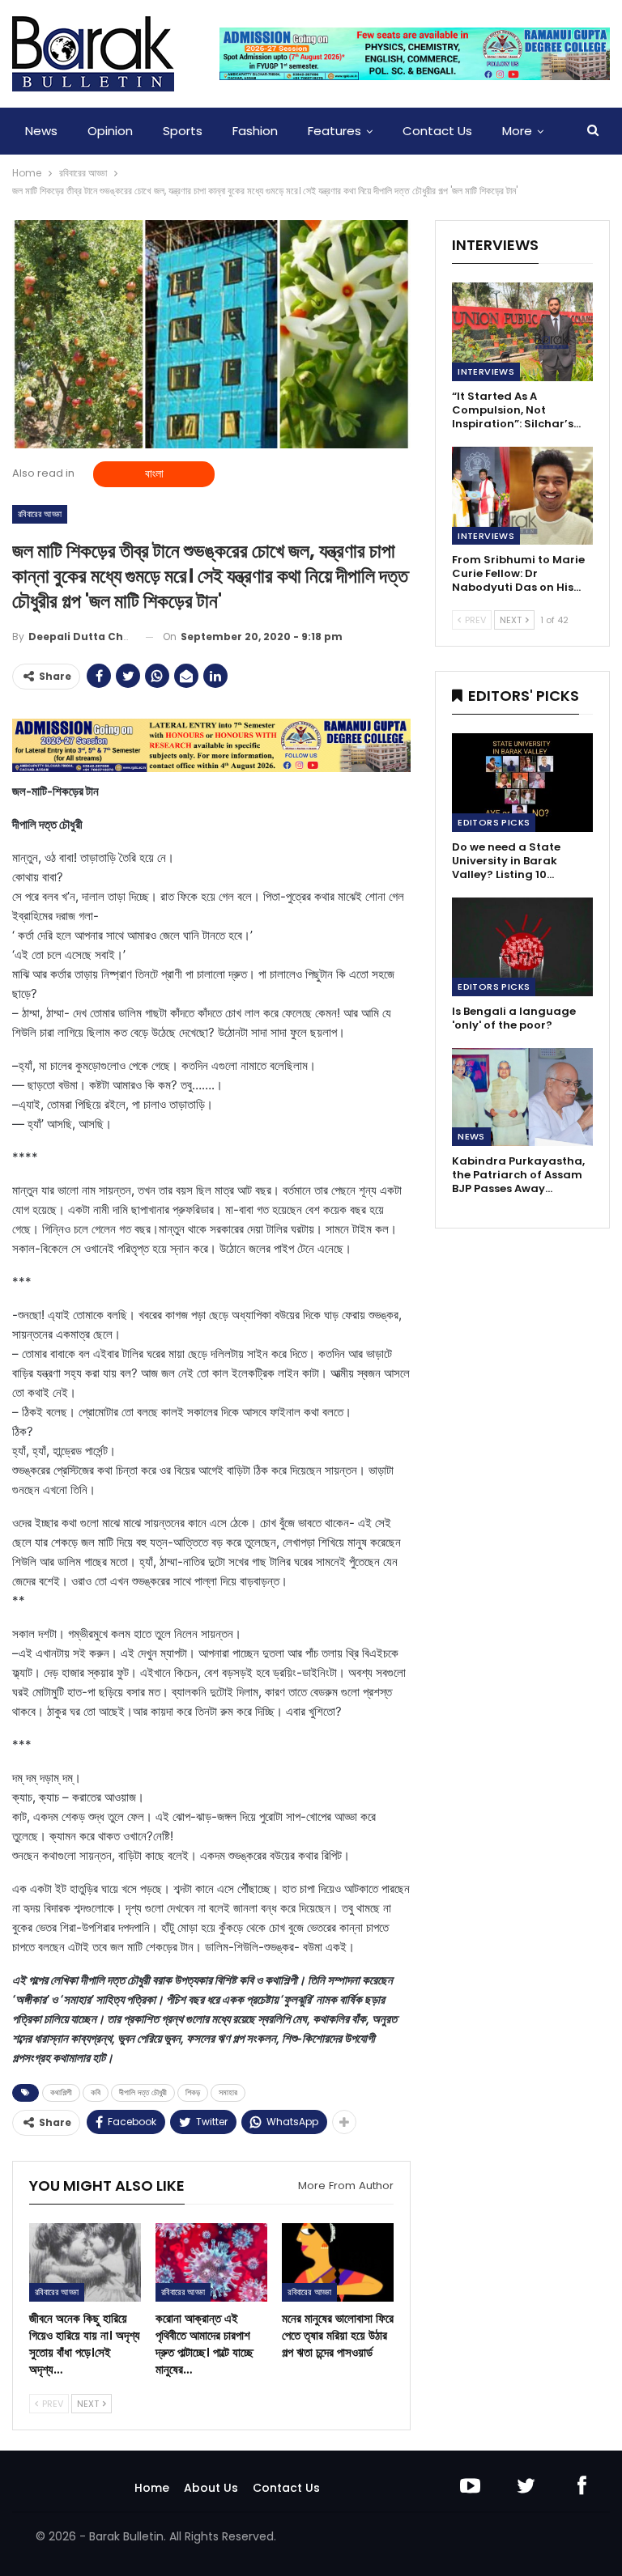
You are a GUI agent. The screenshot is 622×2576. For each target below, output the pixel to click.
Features (334, 131)
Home (152, 2488)
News (41, 131)
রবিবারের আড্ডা (40, 514)
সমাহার (228, 2092)
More (517, 131)
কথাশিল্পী (61, 2092)
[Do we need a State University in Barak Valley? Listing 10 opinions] (522, 783)
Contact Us (437, 131)
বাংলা (154, 473)
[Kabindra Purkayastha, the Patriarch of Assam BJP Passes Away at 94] (522, 1097)
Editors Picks (494, 822)
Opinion (110, 131)
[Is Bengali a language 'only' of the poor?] (522, 947)
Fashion (255, 131)
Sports (183, 131)
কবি (96, 2092)
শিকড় (193, 2092)
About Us (211, 2488)
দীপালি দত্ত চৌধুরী (143, 2092)
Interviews (486, 371)
